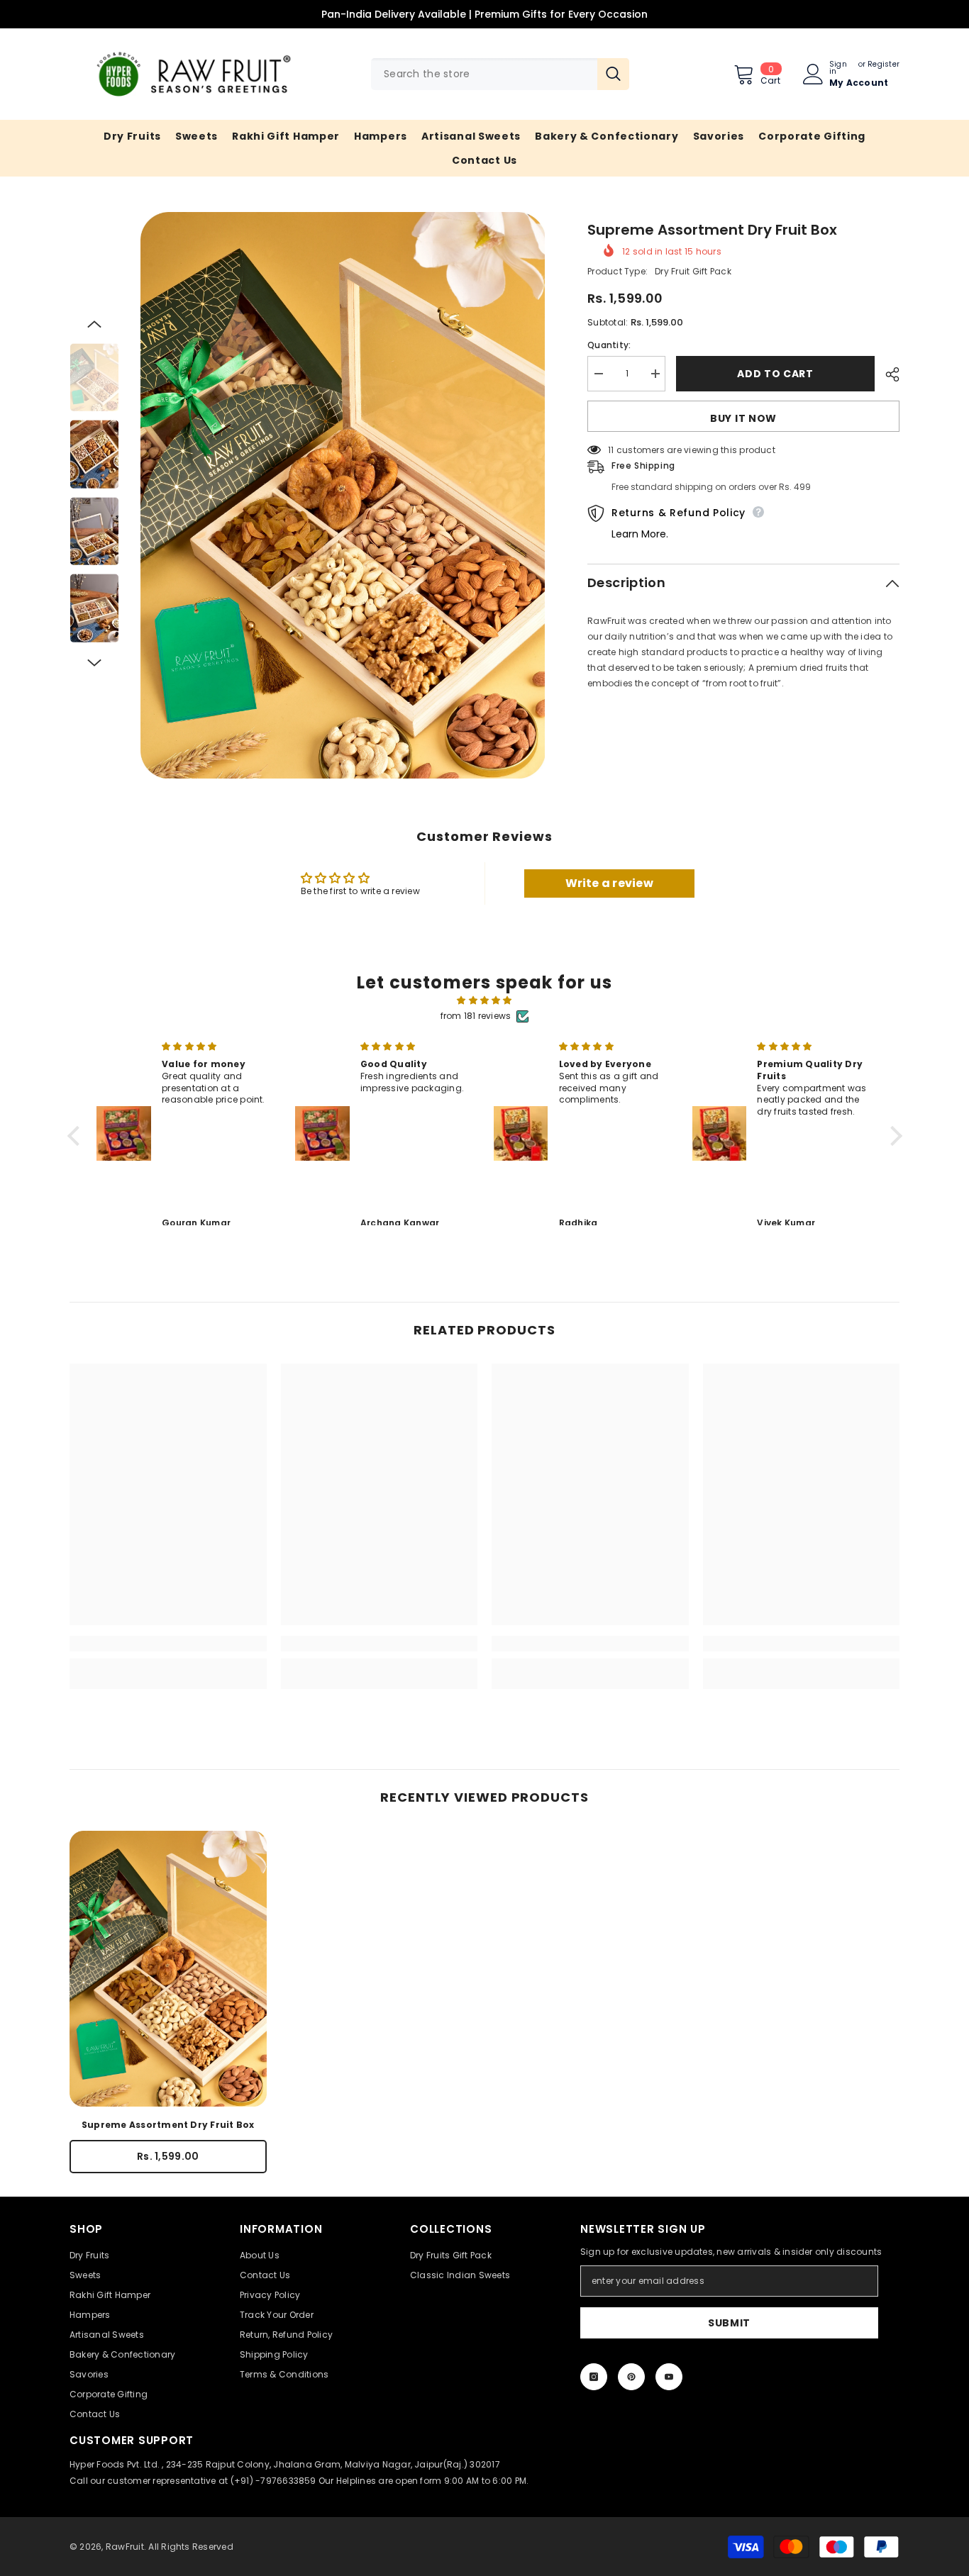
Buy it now (743, 418)
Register (884, 65)
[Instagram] (594, 2377)
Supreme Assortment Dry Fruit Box (168, 2125)
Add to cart (775, 374)
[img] (485, 1000)
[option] (343, 495)
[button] (94, 324)
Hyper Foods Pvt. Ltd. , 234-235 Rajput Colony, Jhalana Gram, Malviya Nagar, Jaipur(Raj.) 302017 (285, 2464)
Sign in (838, 68)
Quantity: (609, 345)
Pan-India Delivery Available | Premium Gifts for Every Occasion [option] (484, 14)
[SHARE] (887, 374)
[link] (168, 1644)
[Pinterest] (631, 2377)
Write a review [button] (609, 883)
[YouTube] (669, 2377)
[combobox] (484, 74)
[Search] (500, 74)
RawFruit (125, 2547)
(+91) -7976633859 (273, 2481)
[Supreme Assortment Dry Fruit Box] (168, 1969)
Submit (729, 2323)
